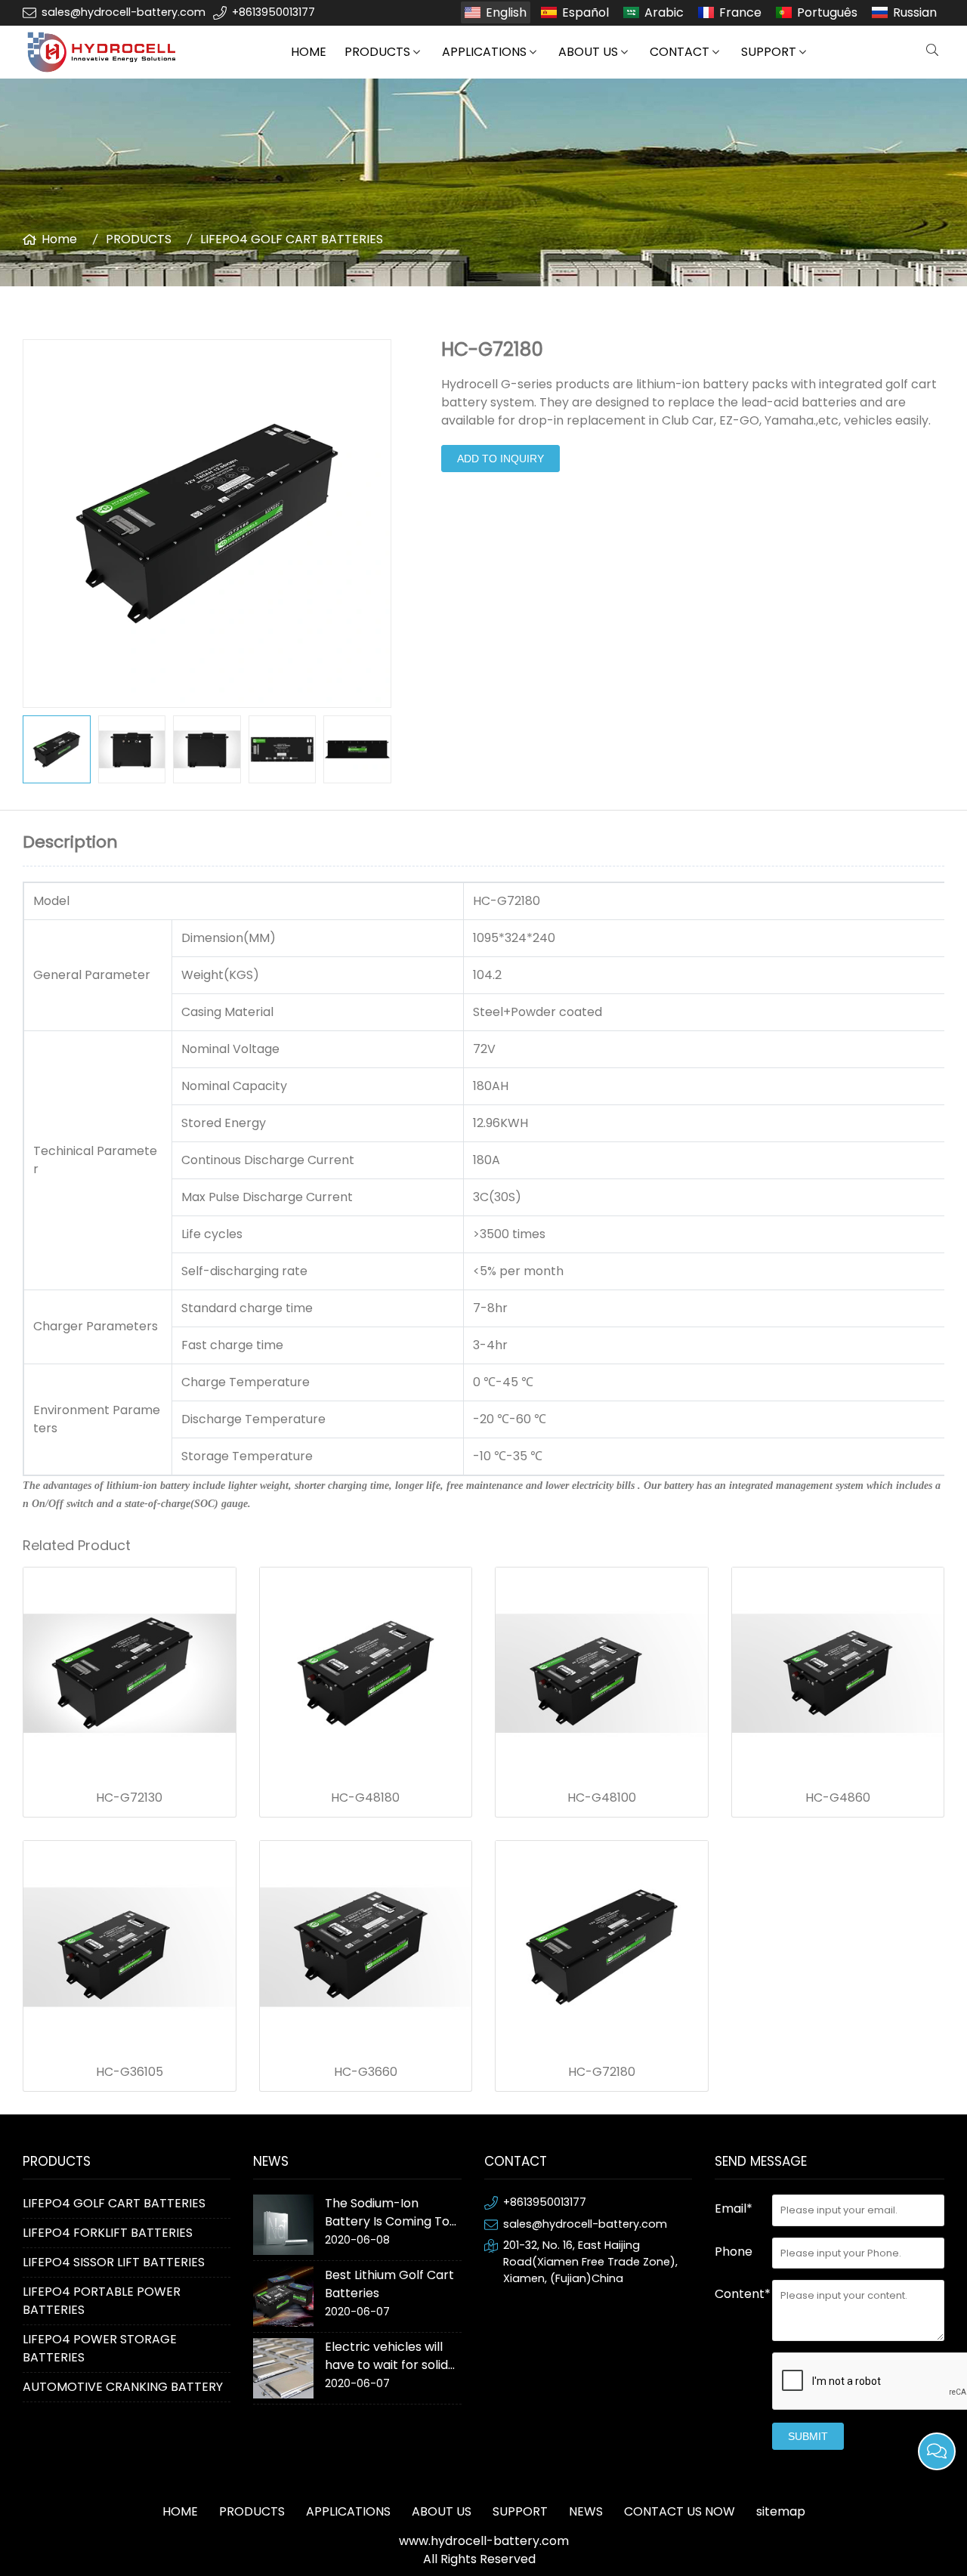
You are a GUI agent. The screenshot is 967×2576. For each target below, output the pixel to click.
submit (808, 2436)
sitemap (781, 2511)
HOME (309, 52)
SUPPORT (769, 52)
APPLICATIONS (484, 52)
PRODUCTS (377, 52)
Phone (734, 2252)
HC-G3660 (366, 2072)
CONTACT (680, 52)
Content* (743, 2294)
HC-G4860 (838, 1798)
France (740, 12)
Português (827, 12)
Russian (915, 12)
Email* (734, 2208)
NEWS (586, 2511)
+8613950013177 (273, 12)
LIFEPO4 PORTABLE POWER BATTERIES (102, 2301)
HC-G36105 (130, 2072)
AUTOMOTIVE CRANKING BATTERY (123, 2387)
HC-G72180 (602, 2072)
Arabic (664, 12)
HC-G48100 (602, 1798)
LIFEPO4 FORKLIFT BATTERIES (108, 2233)
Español (585, 12)
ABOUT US (588, 52)
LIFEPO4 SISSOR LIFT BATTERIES (114, 2262)
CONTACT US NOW (680, 2511)
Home (59, 239)
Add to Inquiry (500, 459)
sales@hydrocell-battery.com (124, 12)
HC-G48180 (365, 1798)
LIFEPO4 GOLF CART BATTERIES (292, 239)
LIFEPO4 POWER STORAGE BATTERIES (100, 2348)
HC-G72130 (129, 1798)
